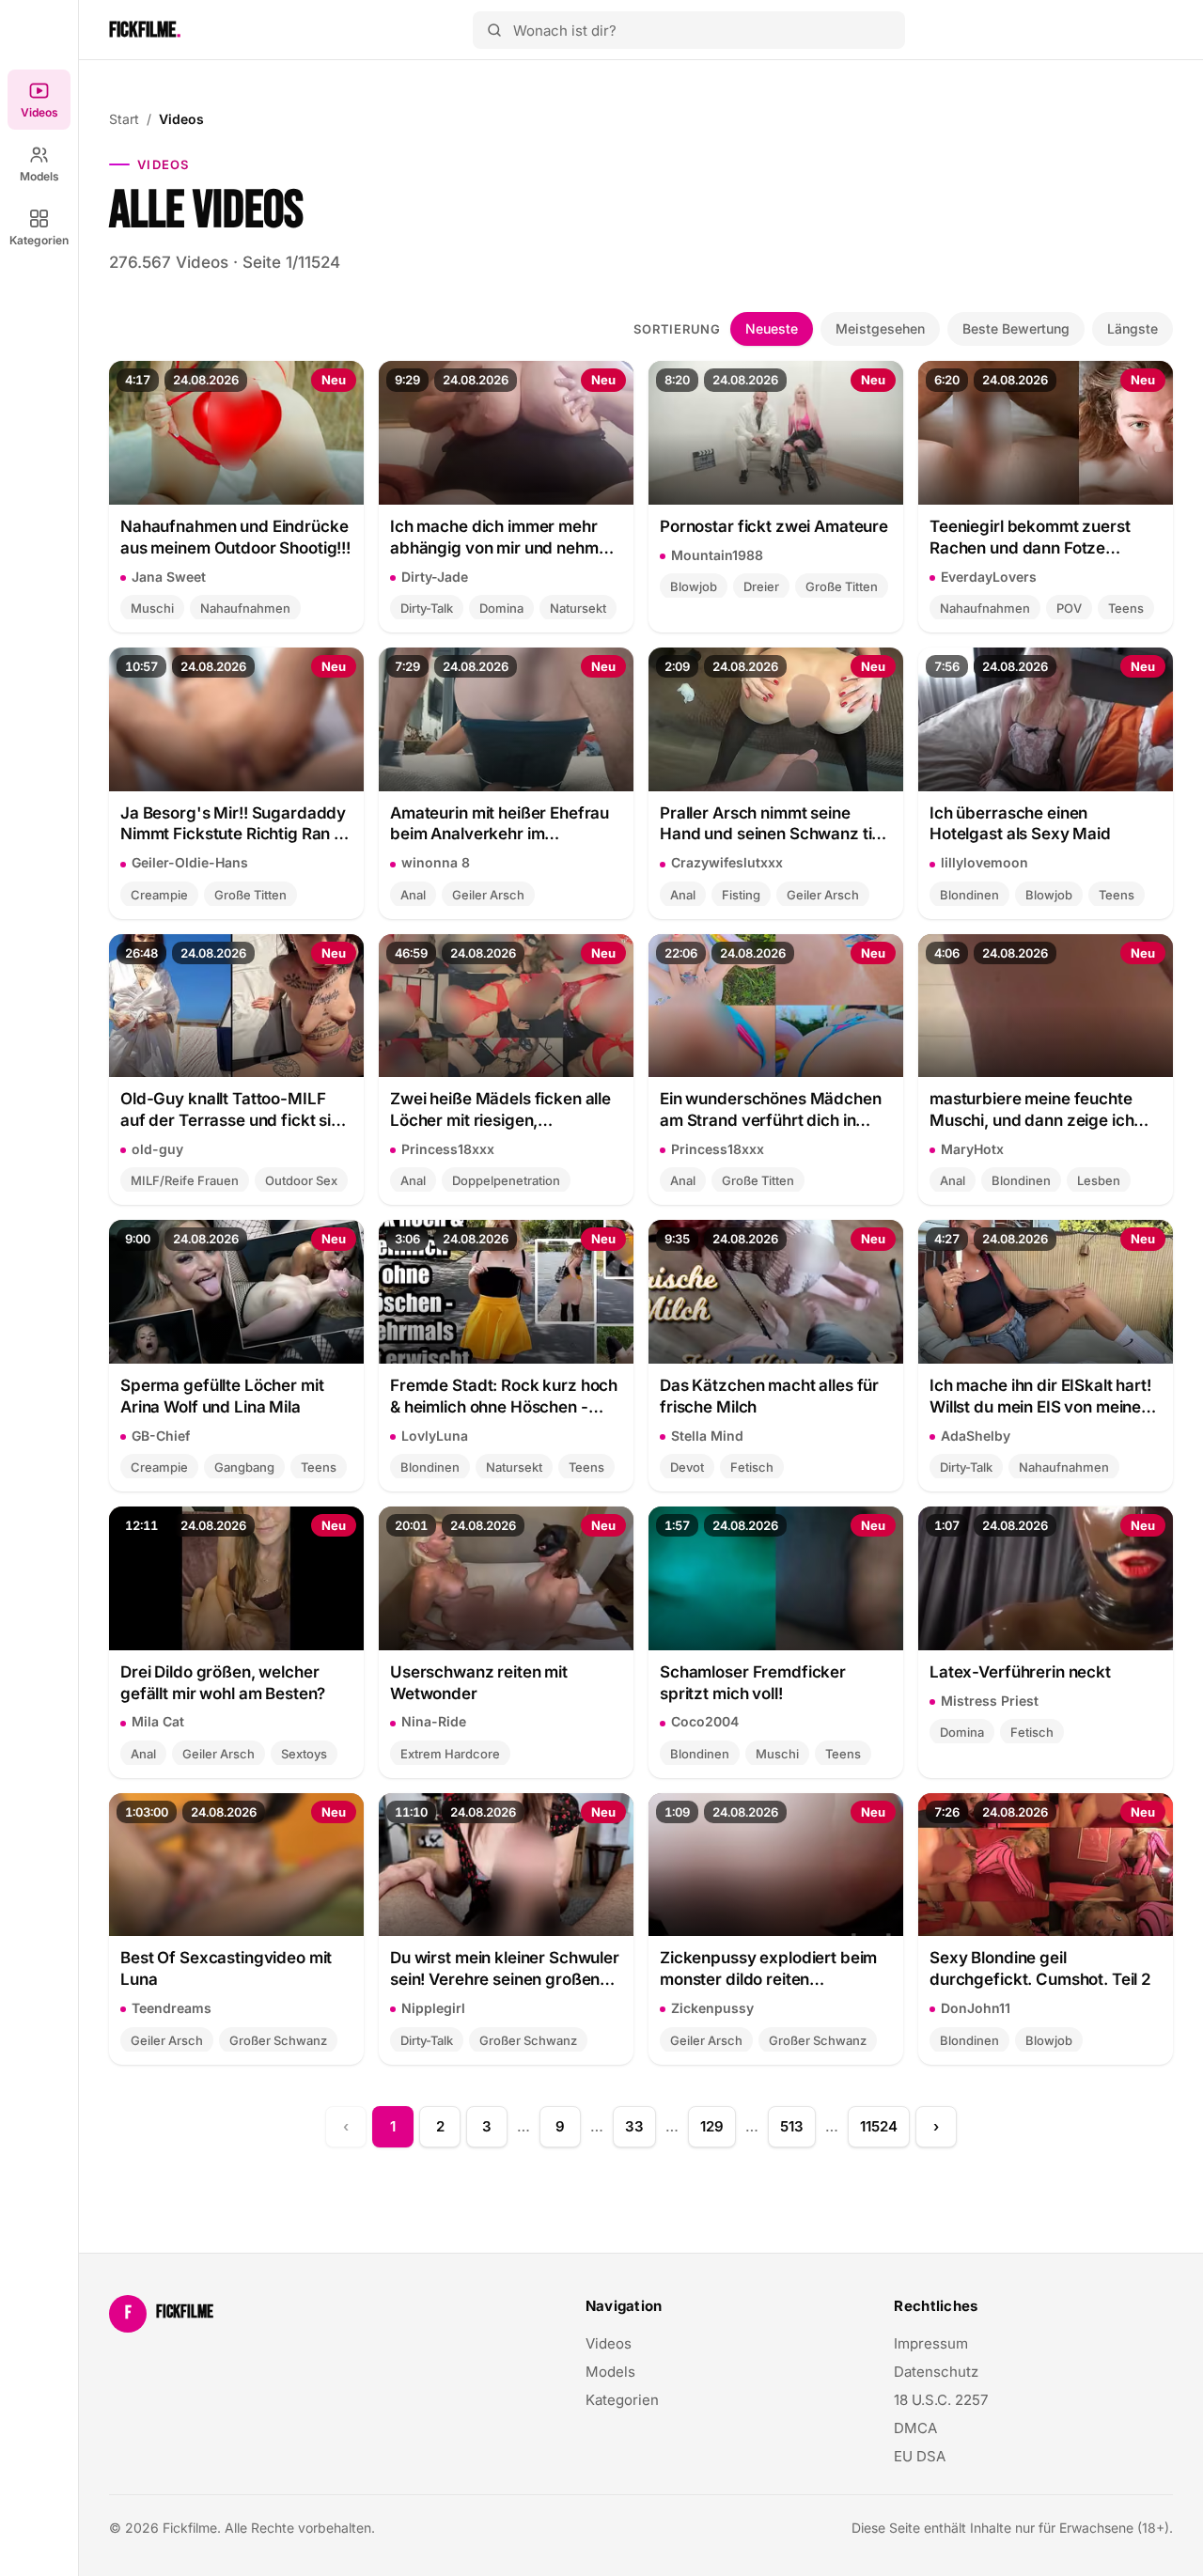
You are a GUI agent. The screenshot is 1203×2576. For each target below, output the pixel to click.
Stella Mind (707, 1436)
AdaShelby (976, 1436)
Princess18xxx (448, 1149)
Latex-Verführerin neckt (1020, 1672)
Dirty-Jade (435, 577)
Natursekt (578, 608)
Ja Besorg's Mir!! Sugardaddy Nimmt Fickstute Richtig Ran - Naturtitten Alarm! (233, 825)
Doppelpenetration (506, 1180)
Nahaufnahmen (245, 608)
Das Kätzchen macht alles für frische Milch (769, 1396)
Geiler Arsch (488, 895)
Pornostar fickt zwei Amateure (774, 526)
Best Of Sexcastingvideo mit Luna (226, 1968)
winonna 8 (436, 862)
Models (39, 176)
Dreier (761, 586)
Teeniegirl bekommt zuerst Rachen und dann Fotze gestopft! (1030, 538)
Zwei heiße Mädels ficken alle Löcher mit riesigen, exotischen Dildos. (500, 1110)
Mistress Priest (990, 1701)
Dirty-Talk (427, 608)
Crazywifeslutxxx (727, 862)
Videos (39, 112)
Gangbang (244, 1467)
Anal (413, 895)
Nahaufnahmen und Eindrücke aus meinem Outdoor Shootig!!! (235, 537)
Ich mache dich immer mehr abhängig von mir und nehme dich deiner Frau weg (499, 538)
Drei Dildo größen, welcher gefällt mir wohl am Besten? (223, 1683)
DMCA (915, 2428)
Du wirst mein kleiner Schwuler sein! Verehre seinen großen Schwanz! (505, 1969)
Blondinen (969, 895)
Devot (687, 1467)
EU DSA (920, 2456)
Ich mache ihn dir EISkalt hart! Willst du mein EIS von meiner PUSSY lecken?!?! (1040, 1397)
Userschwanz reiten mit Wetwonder (479, 1683)
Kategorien (39, 240)
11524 (879, 2126)
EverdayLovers (989, 577)
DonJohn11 (976, 2008)
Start (124, 119)
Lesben (1099, 1180)
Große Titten (842, 586)
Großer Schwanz (278, 2040)
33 (634, 2126)
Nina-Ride (434, 1721)
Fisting (741, 895)
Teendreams (172, 2008)
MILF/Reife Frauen (185, 1180)
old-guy (157, 1149)
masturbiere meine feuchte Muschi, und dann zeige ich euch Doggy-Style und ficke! (1036, 1110)
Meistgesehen (880, 328)
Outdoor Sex (301, 1180)
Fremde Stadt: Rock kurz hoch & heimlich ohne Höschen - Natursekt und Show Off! (504, 1397)
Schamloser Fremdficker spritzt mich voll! (753, 1683)
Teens (1126, 608)
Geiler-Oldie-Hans (190, 862)
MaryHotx (972, 1149)
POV (1069, 608)
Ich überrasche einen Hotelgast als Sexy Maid (1020, 824)
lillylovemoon (984, 862)
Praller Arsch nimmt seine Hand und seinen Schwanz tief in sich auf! (773, 825)
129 (712, 2126)
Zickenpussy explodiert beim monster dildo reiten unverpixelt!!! (768, 1969)
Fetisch (752, 1467)
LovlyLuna (435, 1436)
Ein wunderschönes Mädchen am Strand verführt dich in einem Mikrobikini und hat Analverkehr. (771, 1110)
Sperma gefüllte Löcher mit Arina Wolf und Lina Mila (222, 1396)
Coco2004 (705, 1721)
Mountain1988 (717, 555)
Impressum (931, 2343)
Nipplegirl (433, 2008)
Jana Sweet (169, 577)
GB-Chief (161, 1436)
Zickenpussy (712, 2008)
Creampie (159, 895)
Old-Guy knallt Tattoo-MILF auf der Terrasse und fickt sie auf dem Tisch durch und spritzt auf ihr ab (230, 1110)
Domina (501, 608)
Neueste (772, 328)
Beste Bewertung (1016, 328)
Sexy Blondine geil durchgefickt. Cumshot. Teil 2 (1040, 1968)
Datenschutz (936, 2372)
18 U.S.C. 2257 (941, 2400)
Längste (1133, 328)
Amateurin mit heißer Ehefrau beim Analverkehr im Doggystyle (500, 825)
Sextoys (304, 1754)
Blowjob (694, 586)
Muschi (152, 608)
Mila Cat (158, 1721)
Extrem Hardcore (450, 1754)
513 (792, 2126)
